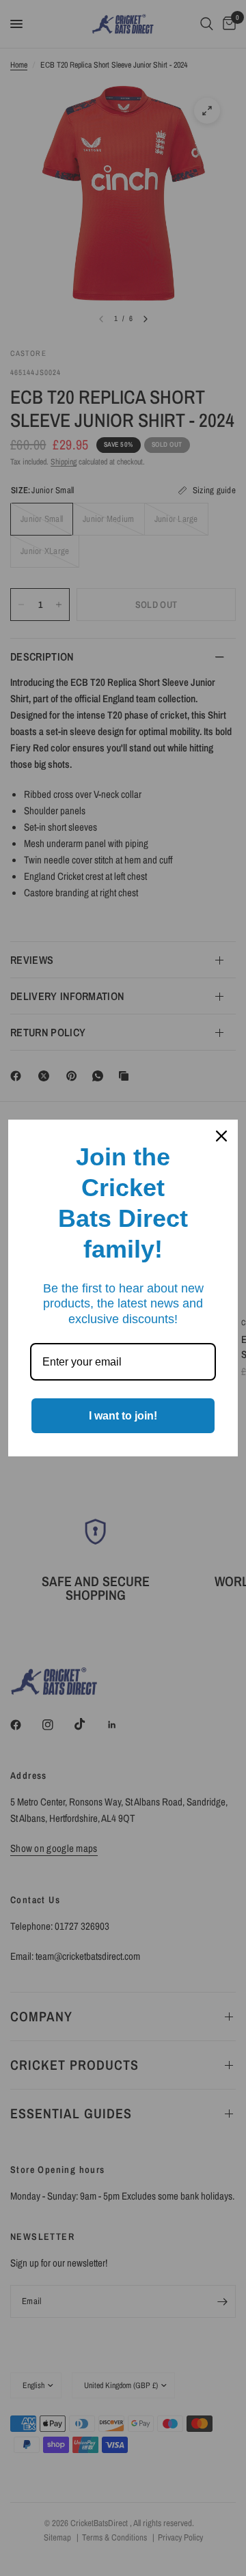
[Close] (221, 1136)
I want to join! (123, 1416)
